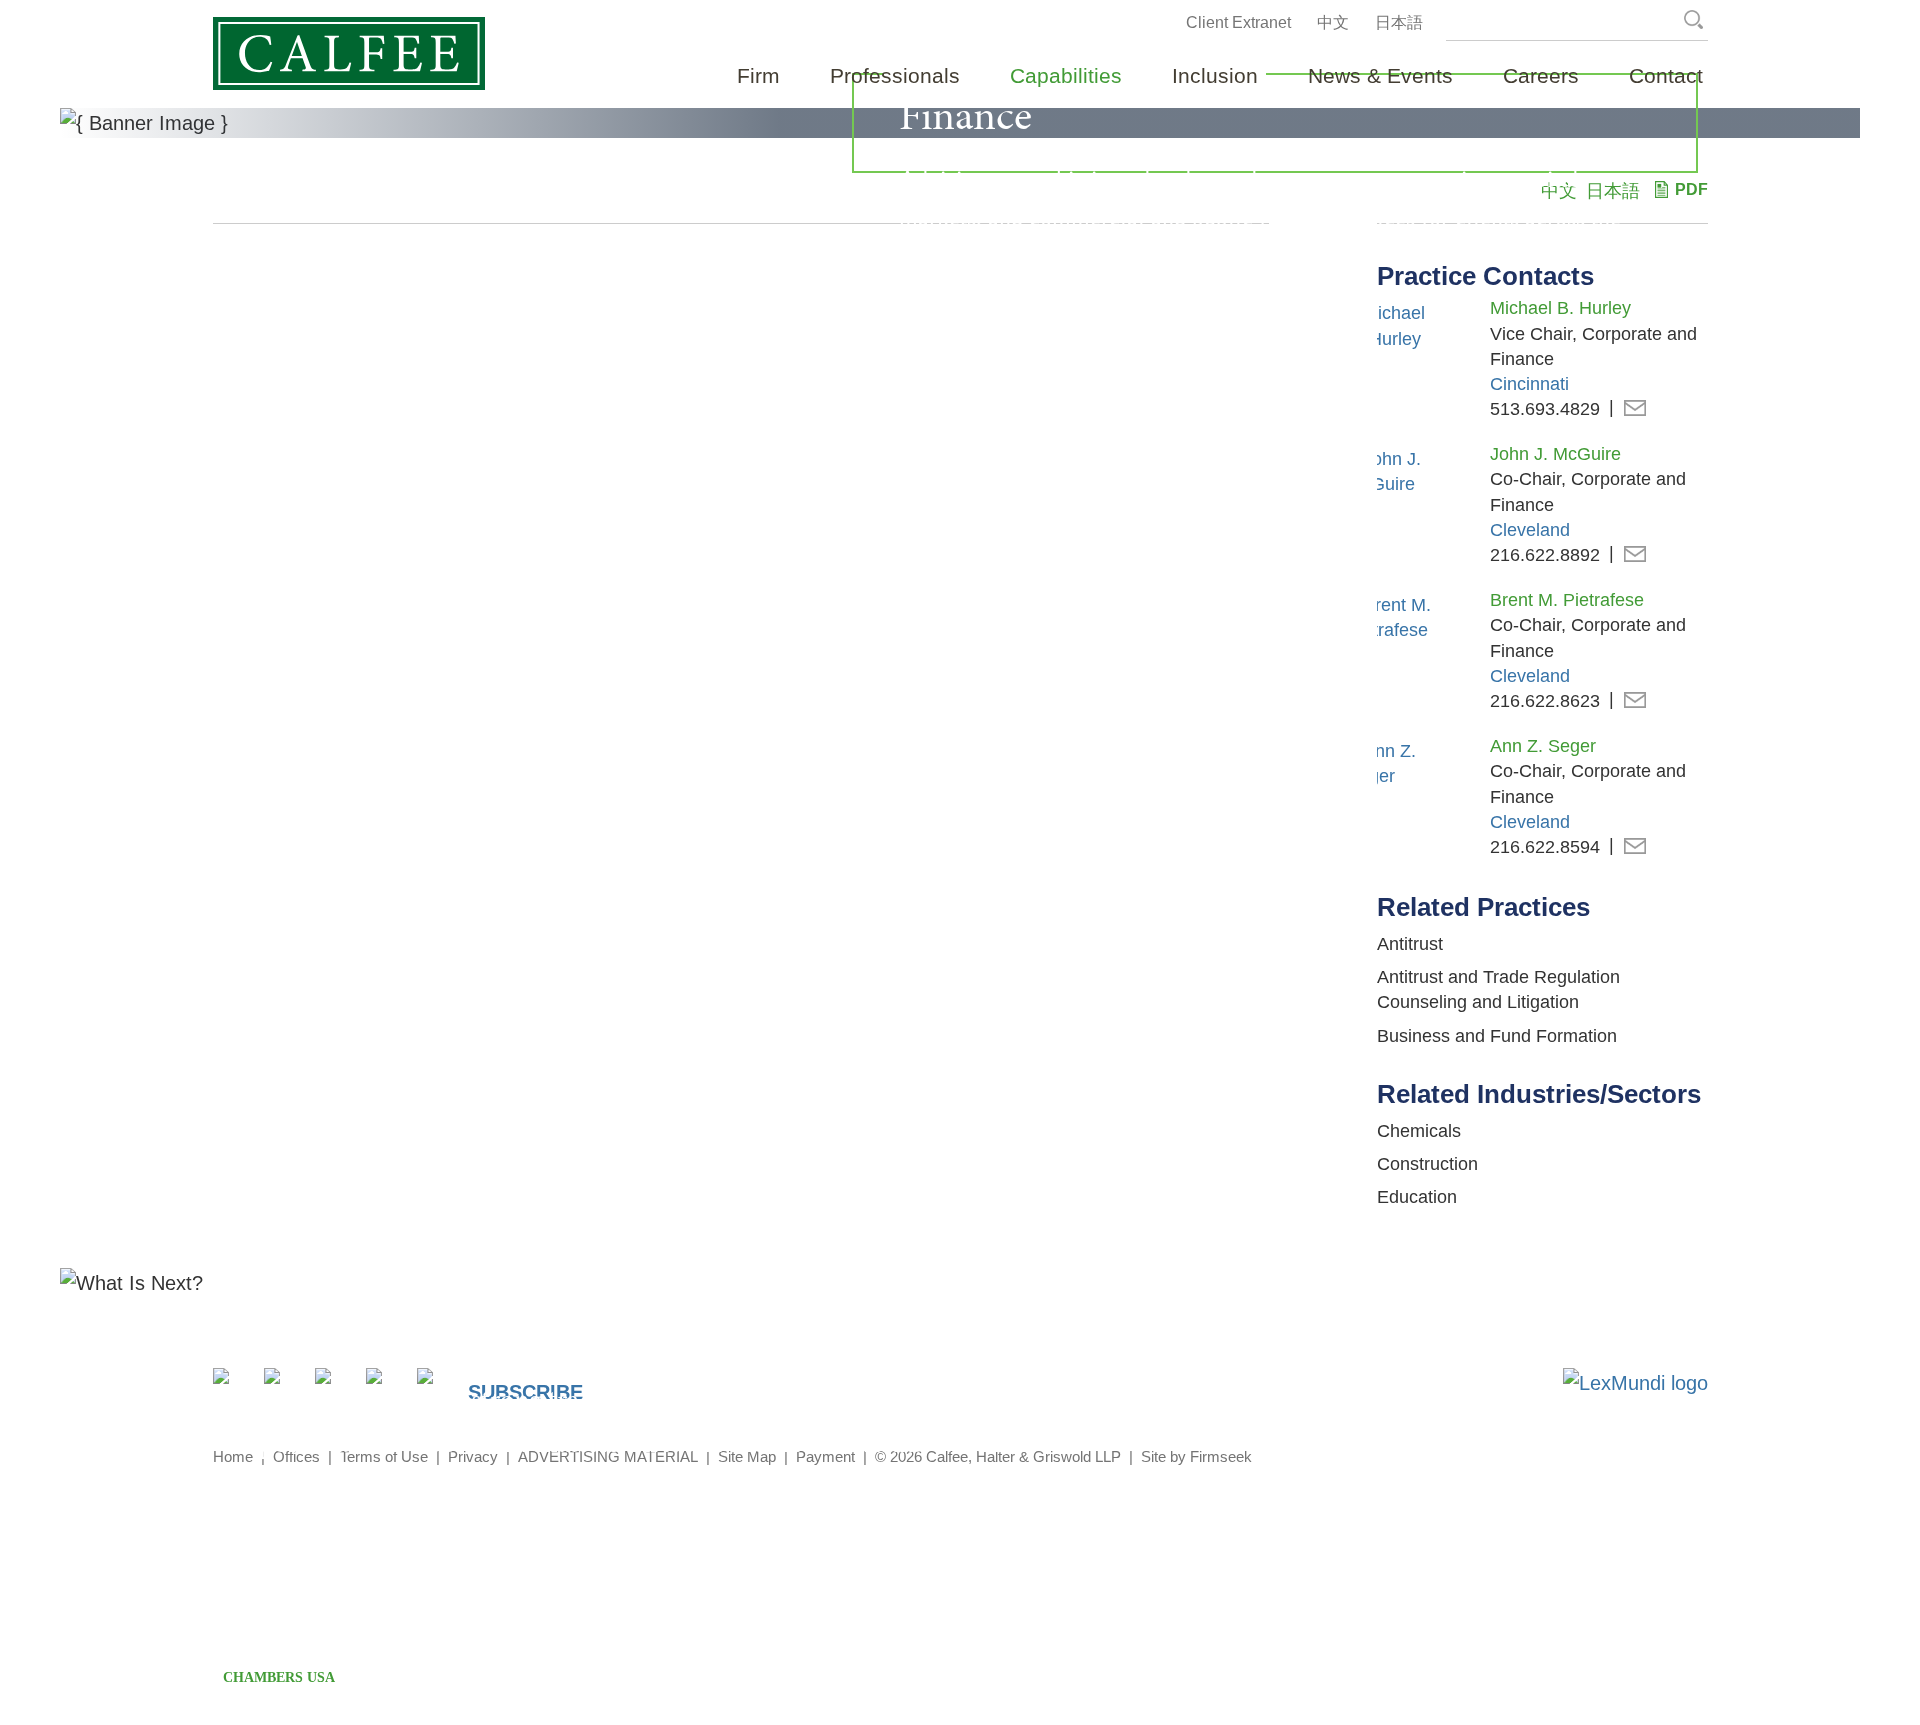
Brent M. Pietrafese (1567, 600)
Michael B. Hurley (1560, 308)
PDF (1691, 189)
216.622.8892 (1545, 555)
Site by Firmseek (1196, 1456)
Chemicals (1419, 1131)
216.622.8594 (1545, 847)
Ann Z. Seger (1543, 746)
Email (1635, 409)
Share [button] (232, 1387)
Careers (1541, 75)
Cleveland (1530, 530)
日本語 (1399, 22)
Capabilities (1066, 75)
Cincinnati (1529, 384)
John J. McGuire (1555, 454)
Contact (1666, 75)
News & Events (1380, 75)
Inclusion (1215, 75)
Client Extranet (1238, 22)
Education (1417, 1197)
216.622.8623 (1545, 701)
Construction (1427, 1164)
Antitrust (1410, 944)
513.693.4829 (1545, 409)
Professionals (895, 75)
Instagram (385, 1387)
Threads (436, 1387)
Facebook (334, 1387)
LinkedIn (283, 1387)
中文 (1333, 22)
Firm (758, 75)
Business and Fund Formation (1497, 1036)
